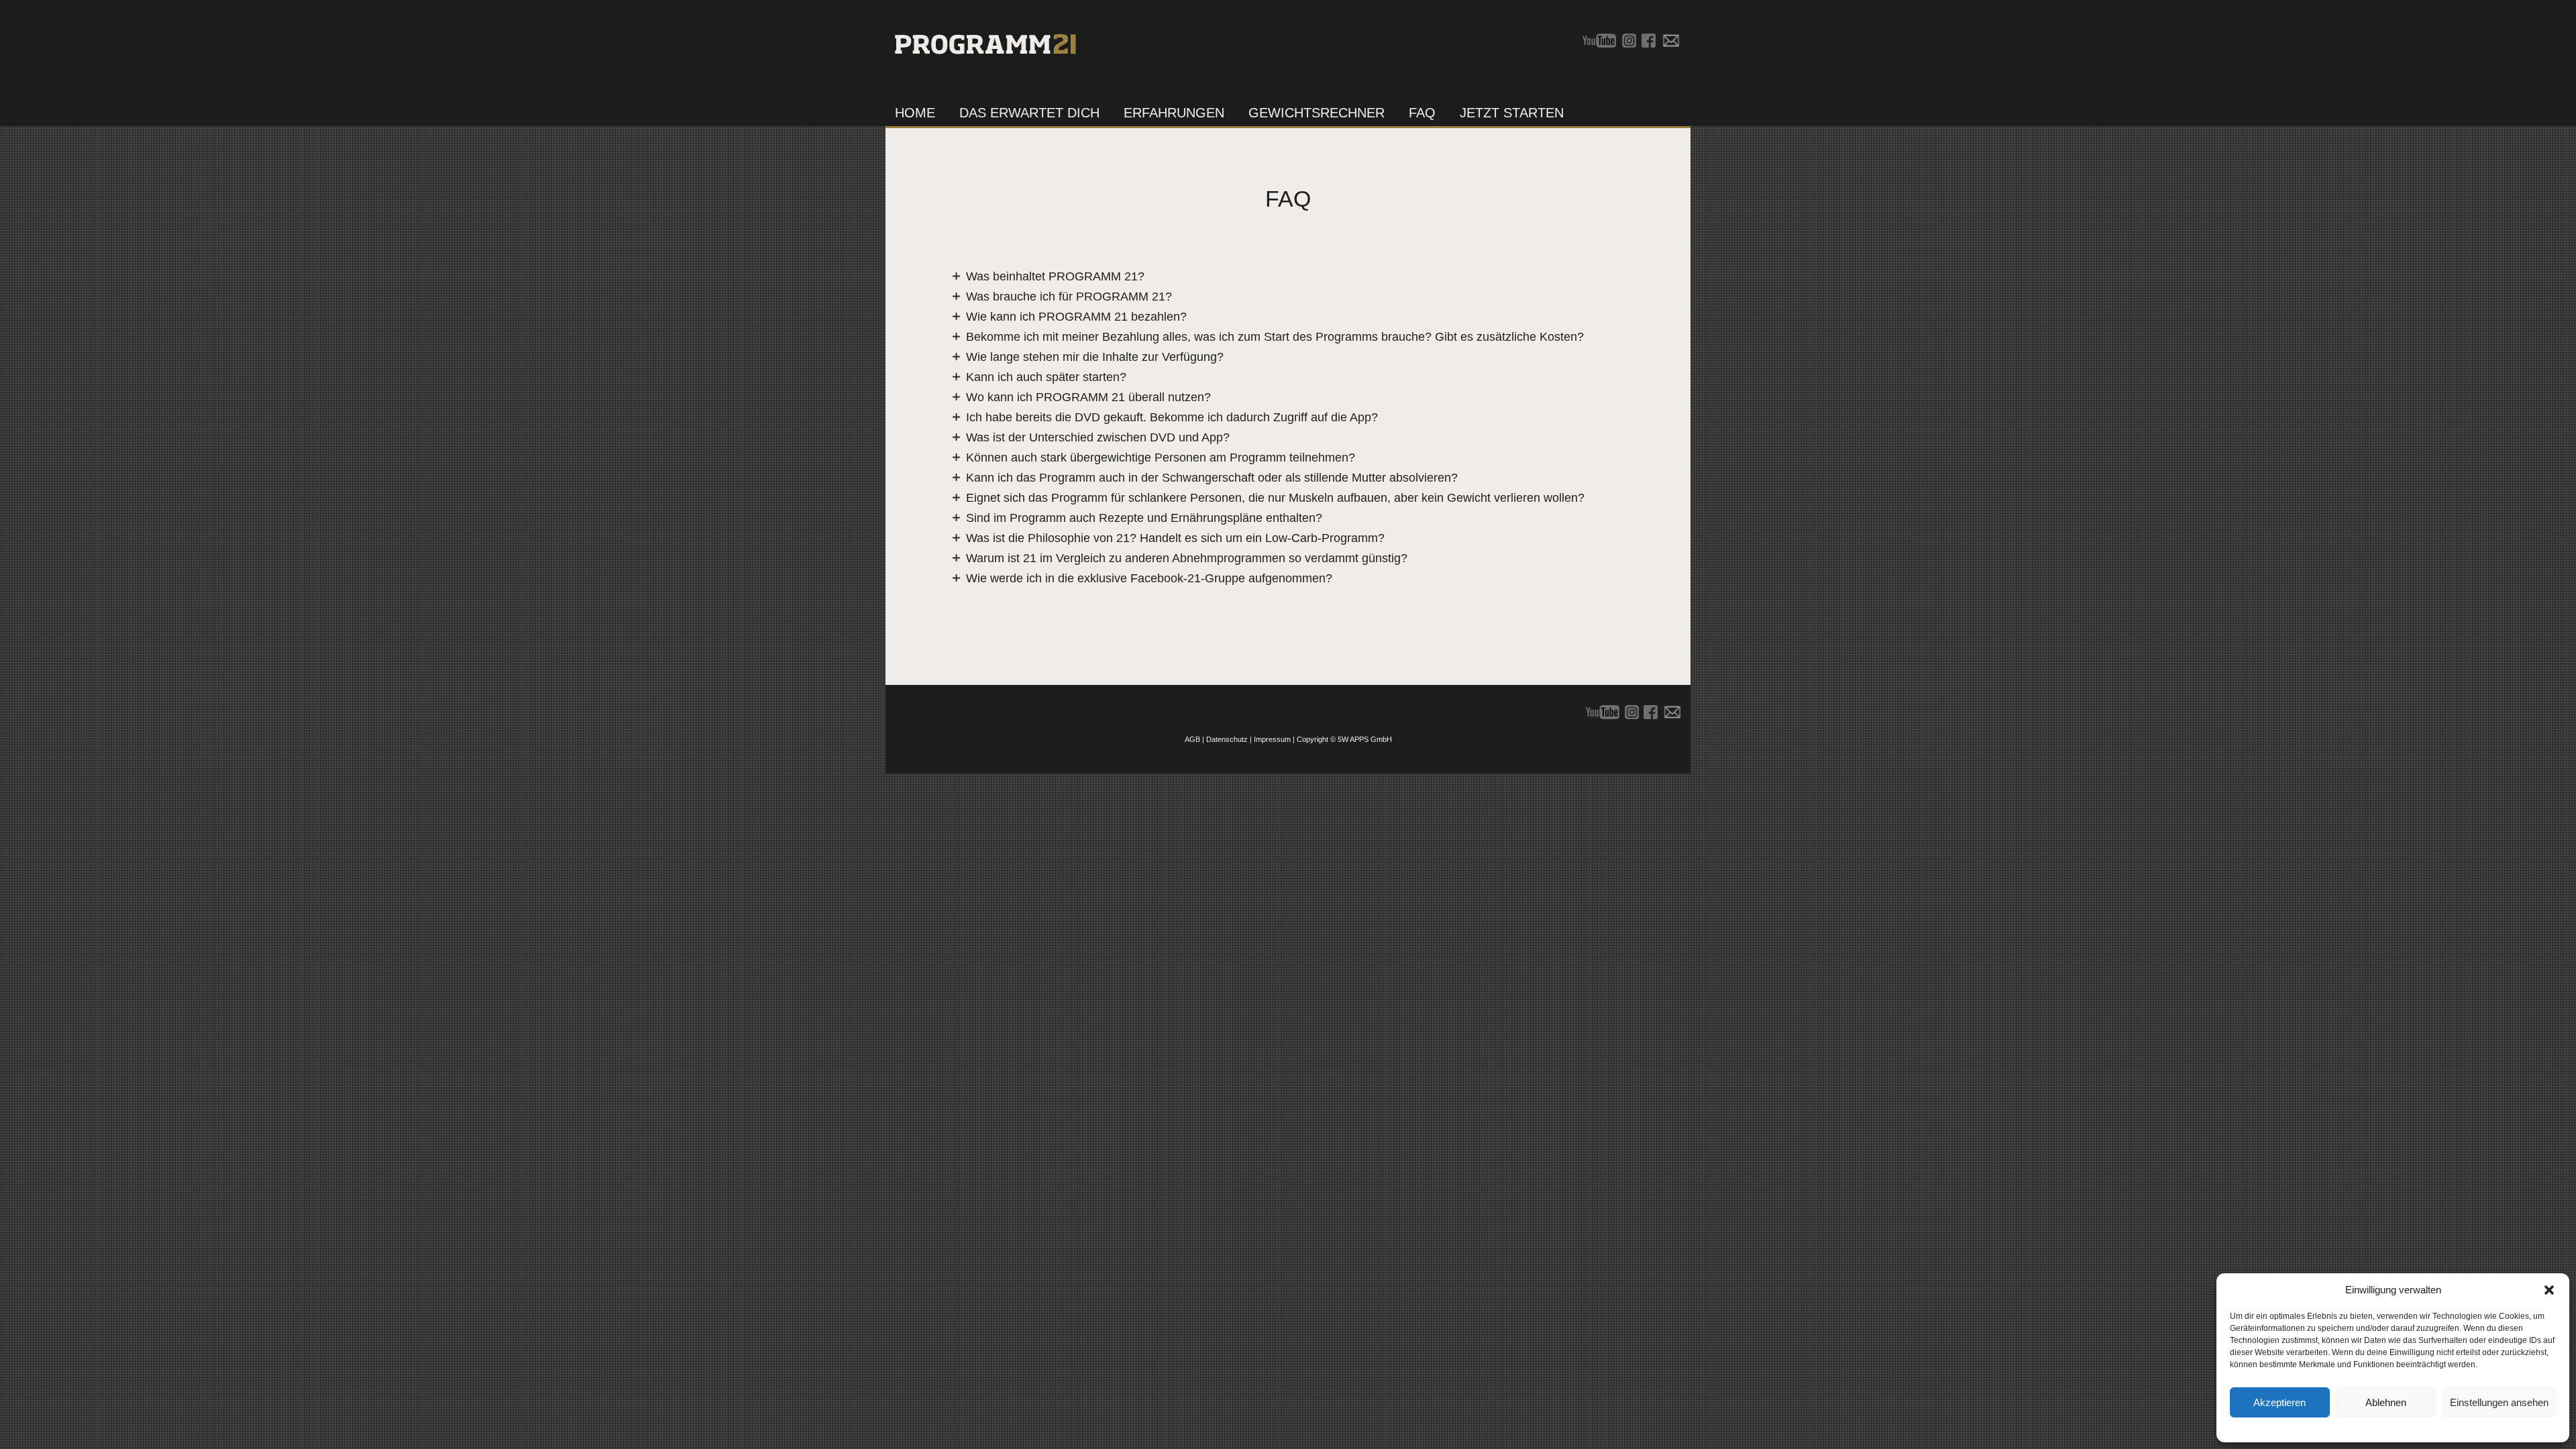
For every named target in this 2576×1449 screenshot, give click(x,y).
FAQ (1422, 113)
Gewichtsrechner (1317, 113)
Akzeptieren (2279, 1402)
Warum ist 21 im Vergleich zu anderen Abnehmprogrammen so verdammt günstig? (1187, 558)
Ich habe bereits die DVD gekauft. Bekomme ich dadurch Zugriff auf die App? (1172, 417)
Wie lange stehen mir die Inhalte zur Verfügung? (1095, 357)
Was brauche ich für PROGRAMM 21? (1069, 297)
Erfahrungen (1174, 113)
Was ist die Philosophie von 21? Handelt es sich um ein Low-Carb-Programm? (1175, 538)
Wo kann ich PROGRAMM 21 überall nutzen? (1088, 397)
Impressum (1272, 739)
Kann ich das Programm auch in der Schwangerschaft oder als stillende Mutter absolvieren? (1212, 478)
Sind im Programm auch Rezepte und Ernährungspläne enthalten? (1144, 518)
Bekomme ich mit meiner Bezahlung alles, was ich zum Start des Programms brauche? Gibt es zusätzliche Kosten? (1275, 337)
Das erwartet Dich (1029, 113)
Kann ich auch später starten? (1046, 377)
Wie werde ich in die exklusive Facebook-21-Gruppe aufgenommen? (1149, 578)
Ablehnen (2386, 1402)
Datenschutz (1227, 739)
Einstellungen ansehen (2499, 1402)
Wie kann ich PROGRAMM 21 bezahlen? (1076, 317)
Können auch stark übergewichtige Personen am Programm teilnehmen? (1161, 458)
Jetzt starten (1512, 113)
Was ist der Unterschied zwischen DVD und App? (1098, 437)
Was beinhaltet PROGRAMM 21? (1055, 276)
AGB (1192, 739)
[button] (2549, 1290)
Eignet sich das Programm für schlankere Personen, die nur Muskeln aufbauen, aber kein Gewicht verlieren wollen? (1275, 498)
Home (915, 113)
